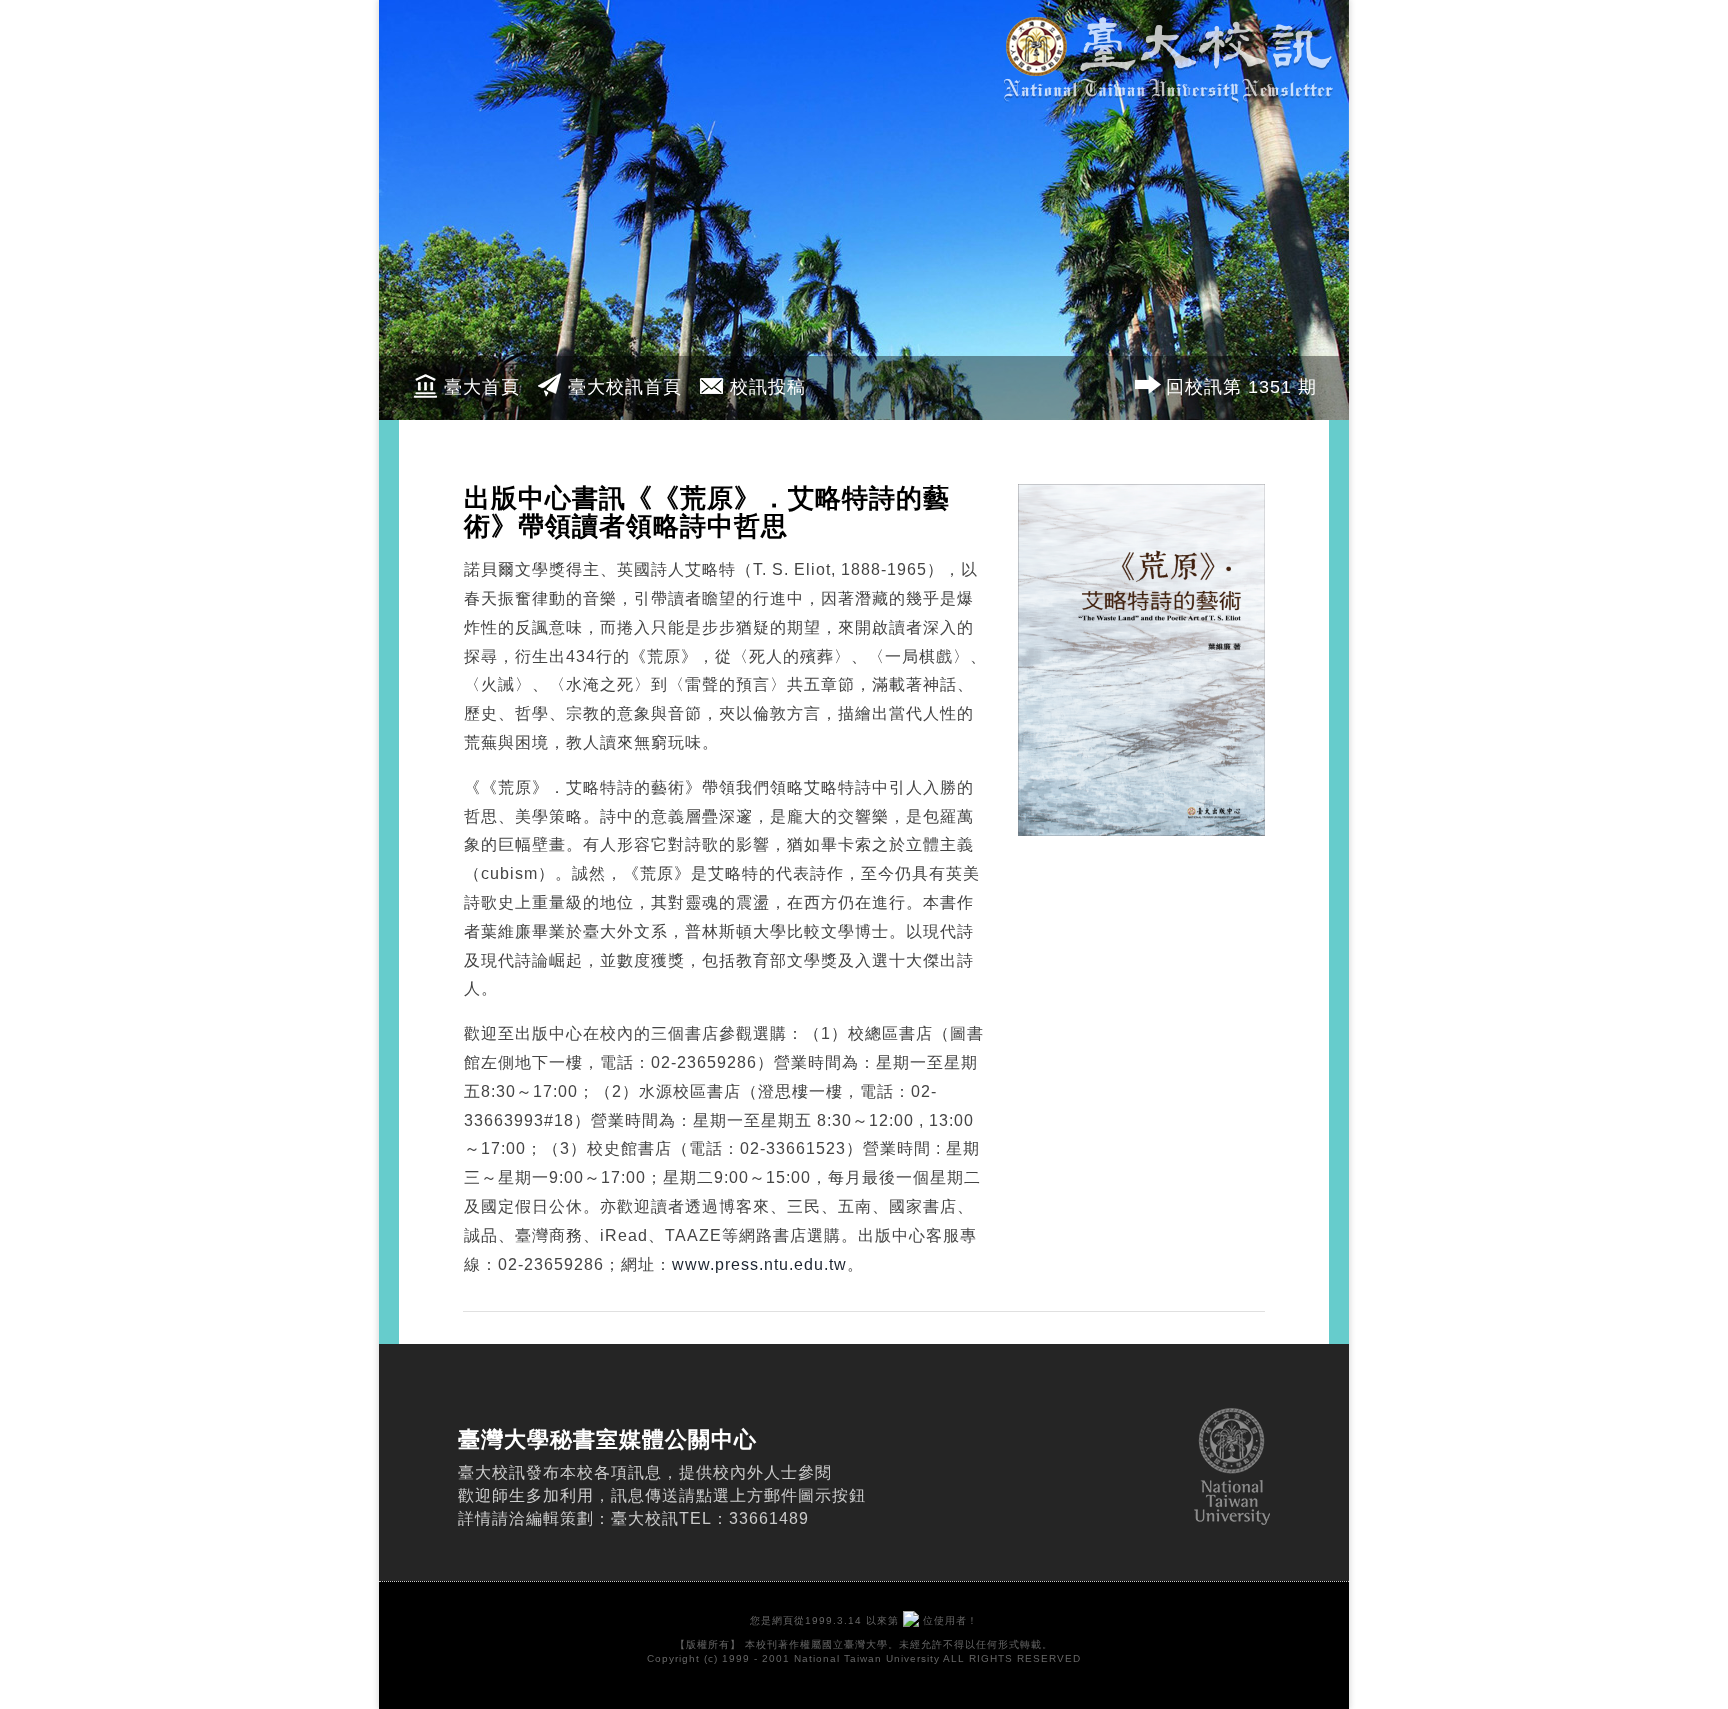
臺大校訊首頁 (625, 387)
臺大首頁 (482, 387)
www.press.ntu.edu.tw (759, 1264)
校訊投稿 (768, 387)
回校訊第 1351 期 (1241, 387)
